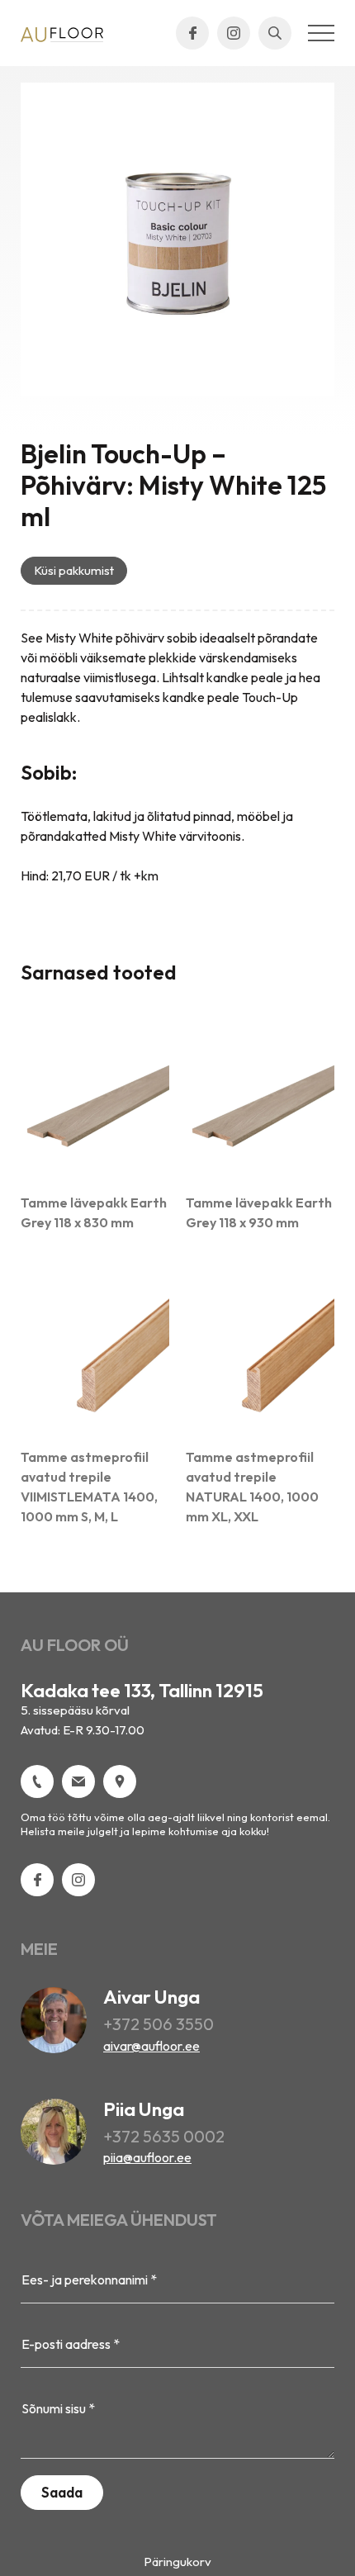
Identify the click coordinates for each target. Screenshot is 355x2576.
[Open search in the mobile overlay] (275, 33)
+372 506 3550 (159, 2024)
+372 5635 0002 (164, 2136)
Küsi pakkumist (74, 570)
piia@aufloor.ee (147, 2157)
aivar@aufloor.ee (151, 2046)
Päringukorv (177, 2562)
